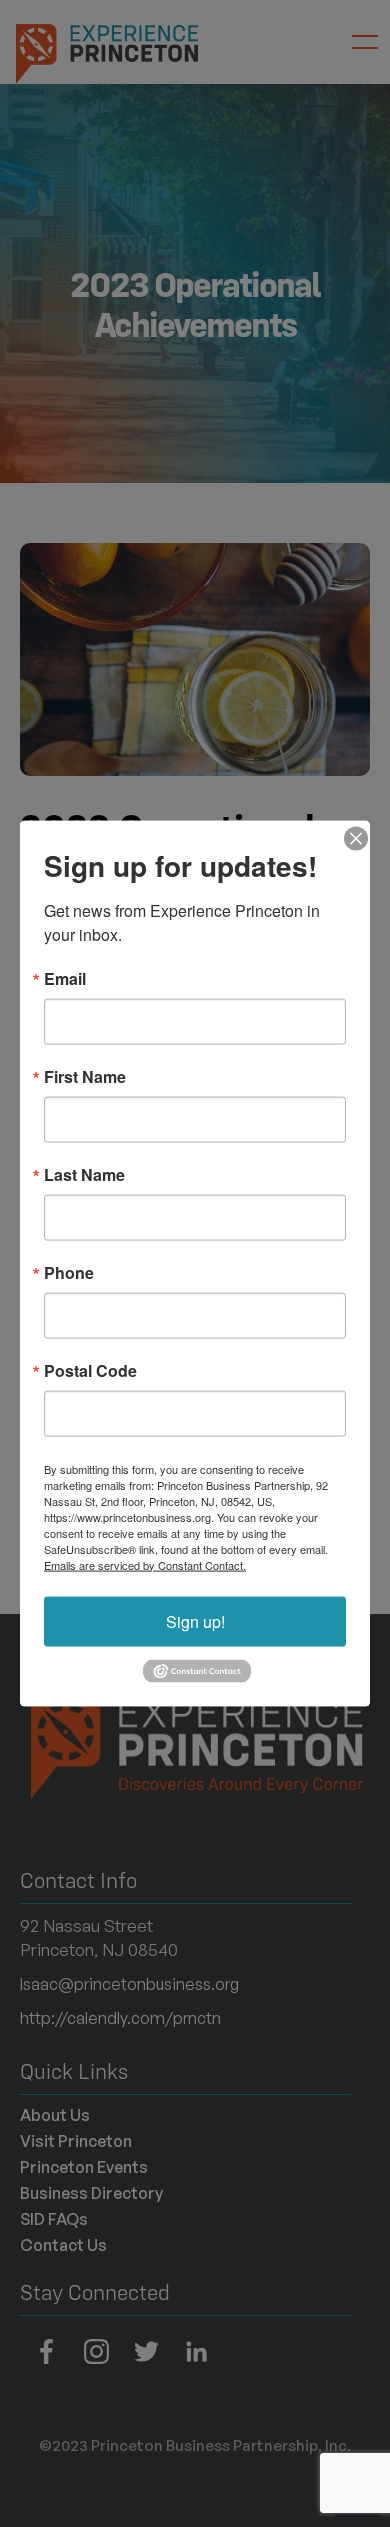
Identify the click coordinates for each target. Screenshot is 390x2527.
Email (65, 978)
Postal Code (90, 1370)
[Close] (352, 838)
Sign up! (195, 1620)
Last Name (84, 1174)
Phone (69, 1272)
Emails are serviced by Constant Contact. (145, 1564)
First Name (85, 1076)
